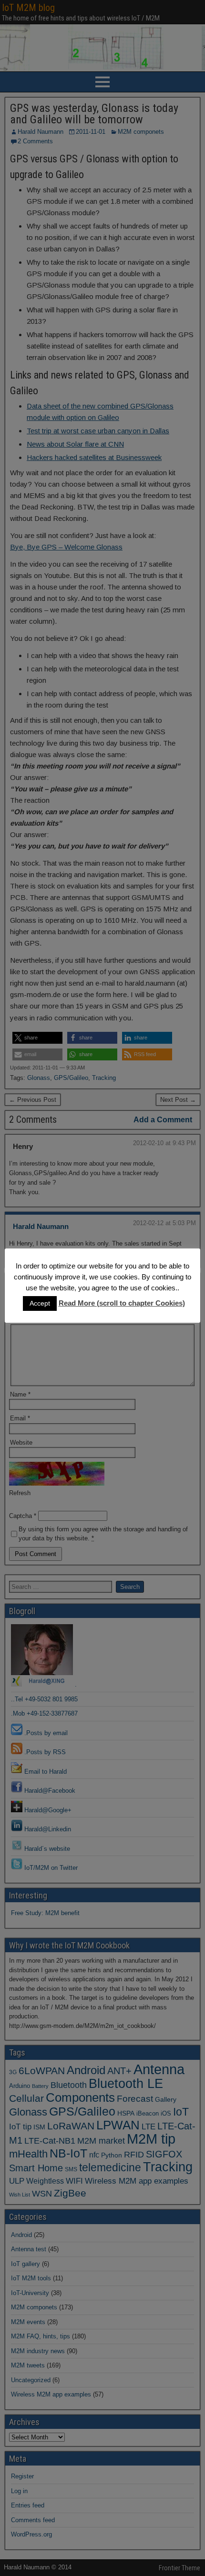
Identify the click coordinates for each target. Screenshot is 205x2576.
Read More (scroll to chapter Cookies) (122, 1303)
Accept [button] (40, 1303)
